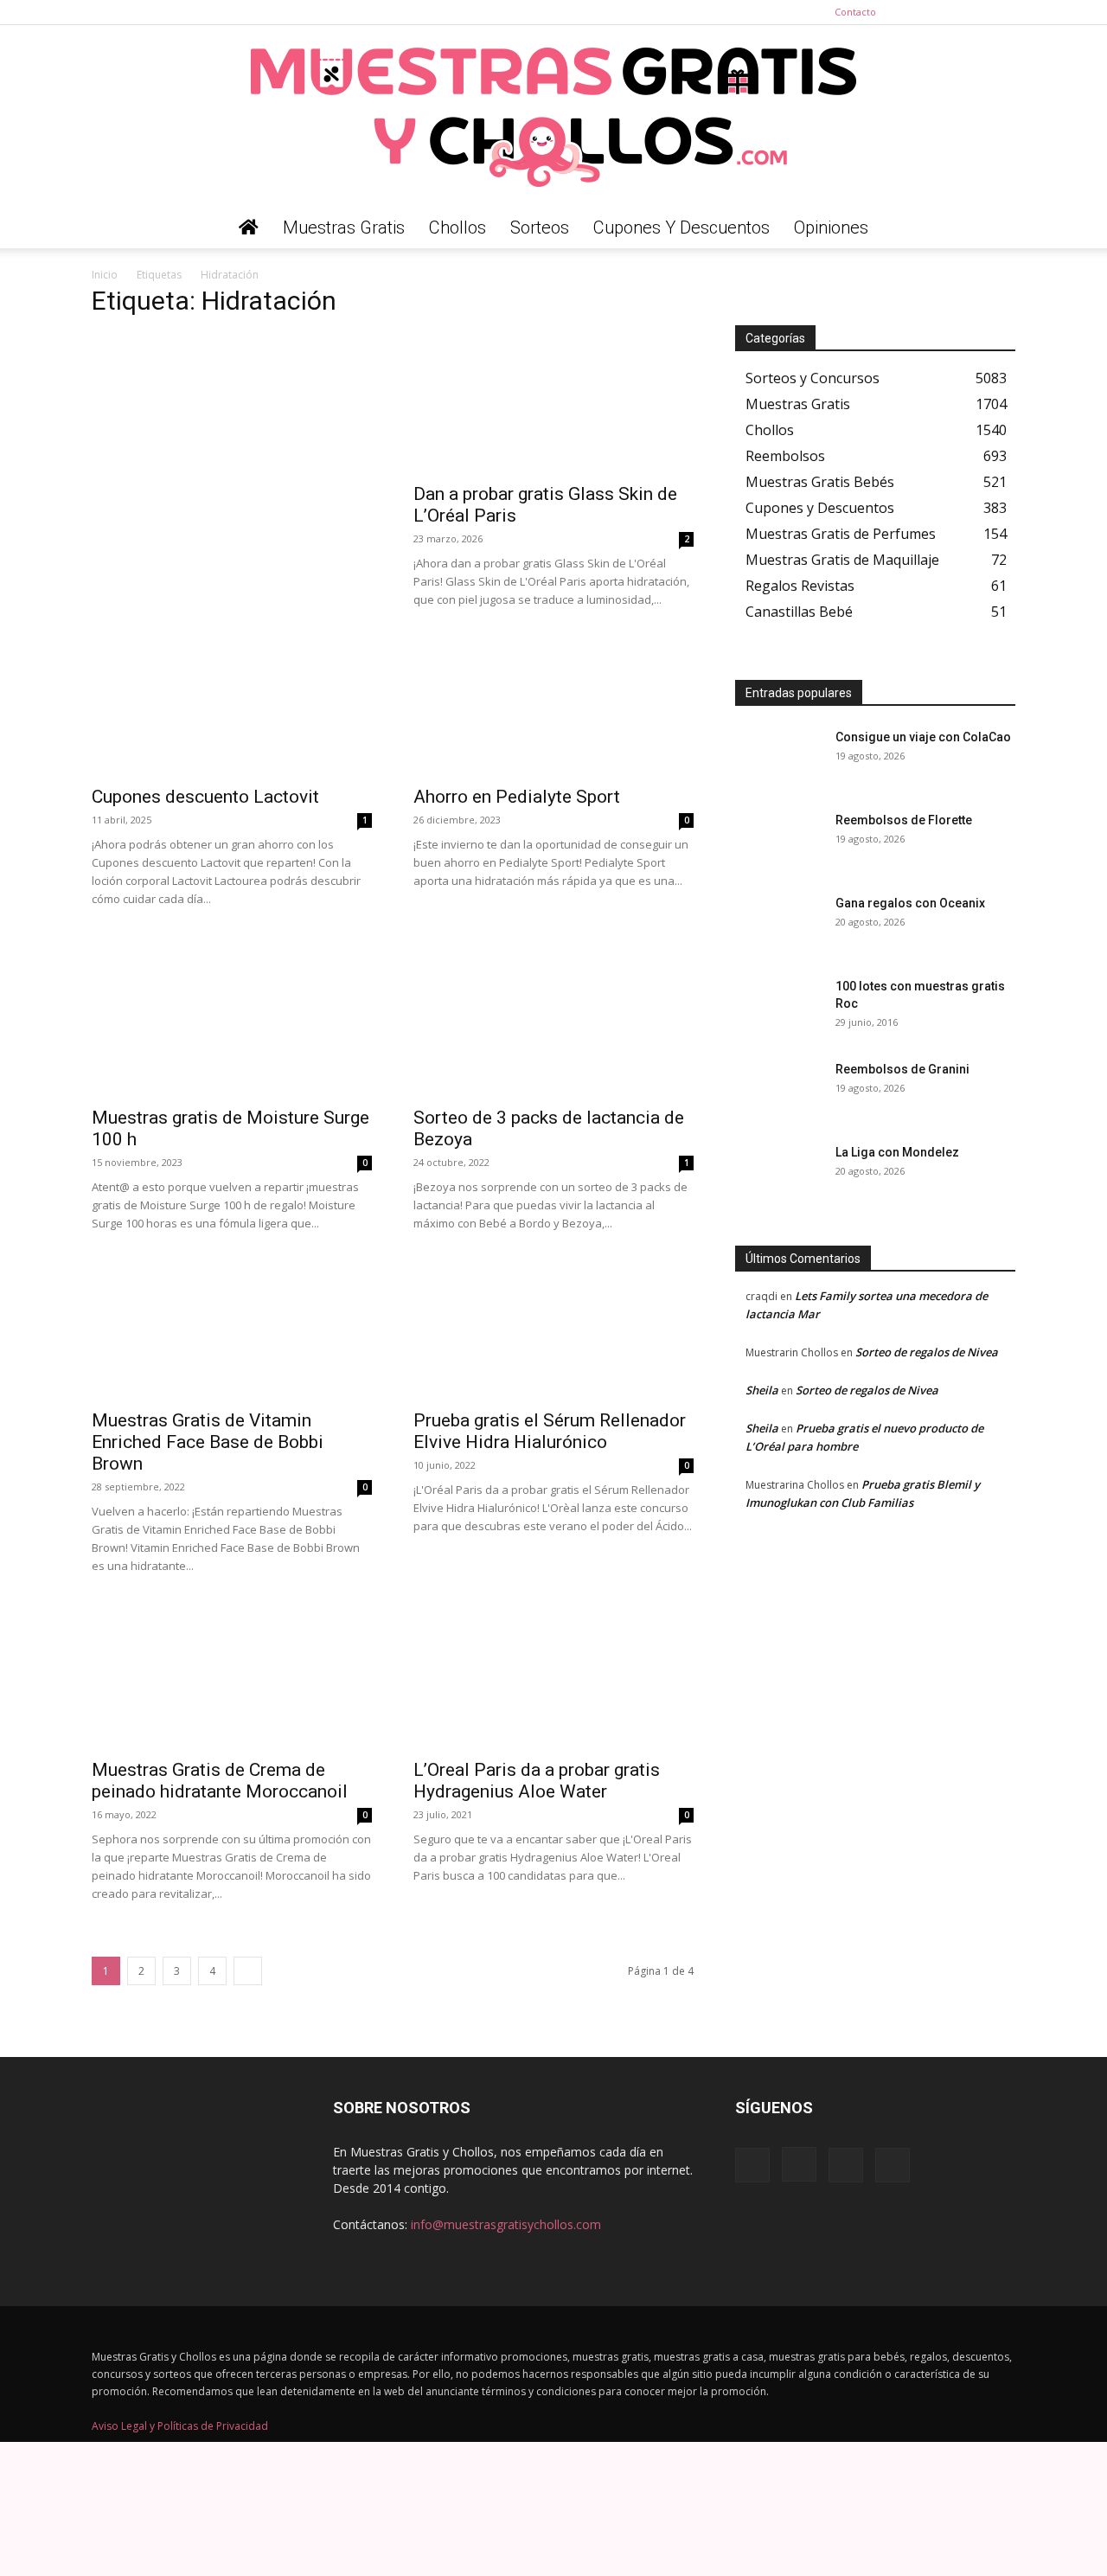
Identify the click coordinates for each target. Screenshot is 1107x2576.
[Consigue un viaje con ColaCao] (778, 759)
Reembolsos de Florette (904, 820)
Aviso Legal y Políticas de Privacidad (180, 2426)
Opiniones (831, 227)
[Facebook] (917, 12)
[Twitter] (1002, 12)
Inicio (105, 275)
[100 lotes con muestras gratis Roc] (778, 1008)
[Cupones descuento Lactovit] (232, 706)
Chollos (458, 227)
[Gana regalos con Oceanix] (778, 925)
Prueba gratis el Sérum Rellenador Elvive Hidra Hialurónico (550, 1431)
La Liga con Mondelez (897, 1152)
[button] (995, 229)
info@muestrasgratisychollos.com (506, 2224)
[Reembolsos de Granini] (778, 1091)
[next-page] (248, 1971)
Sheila (762, 1390)
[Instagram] (945, 12)
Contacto (855, 12)
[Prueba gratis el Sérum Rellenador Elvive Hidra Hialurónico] (553, 1330)
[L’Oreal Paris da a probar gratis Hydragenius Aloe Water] (553, 1679)
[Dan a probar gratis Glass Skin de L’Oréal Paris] (553, 403)
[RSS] (974, 12)
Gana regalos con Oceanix (910, 903)
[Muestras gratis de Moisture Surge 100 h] (232, 1027)
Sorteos (540, 227)
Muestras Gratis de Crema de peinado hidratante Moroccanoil (220, 1781)
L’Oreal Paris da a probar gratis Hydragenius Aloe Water (537, 1781)
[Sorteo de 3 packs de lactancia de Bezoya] (553, 1027)
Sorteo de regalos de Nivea (927, 1352)
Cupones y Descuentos (681, 227)
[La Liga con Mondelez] (778, 1174)
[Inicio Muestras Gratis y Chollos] (249, 227)
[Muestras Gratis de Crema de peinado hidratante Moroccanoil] (232, 1679)
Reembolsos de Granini (902, 1069)
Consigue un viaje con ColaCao (923, 737)
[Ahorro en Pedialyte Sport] (553, 706)
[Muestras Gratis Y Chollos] (553, 116)
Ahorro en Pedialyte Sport (517, 797)
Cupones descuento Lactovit (205, 797)
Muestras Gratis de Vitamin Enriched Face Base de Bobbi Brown (208, 1442)
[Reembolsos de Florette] (778, 842)
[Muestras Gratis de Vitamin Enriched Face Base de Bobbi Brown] (232, 1330)
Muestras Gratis (344, 227)
